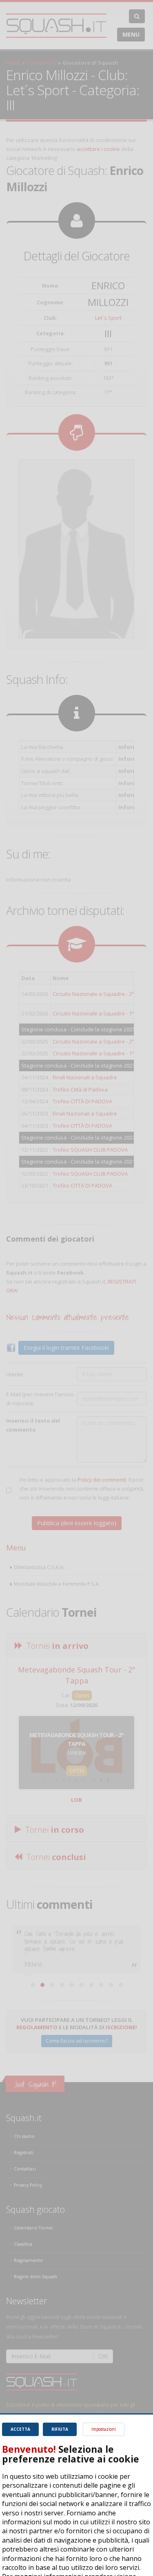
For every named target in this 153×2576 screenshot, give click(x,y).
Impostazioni (104, 2429)
